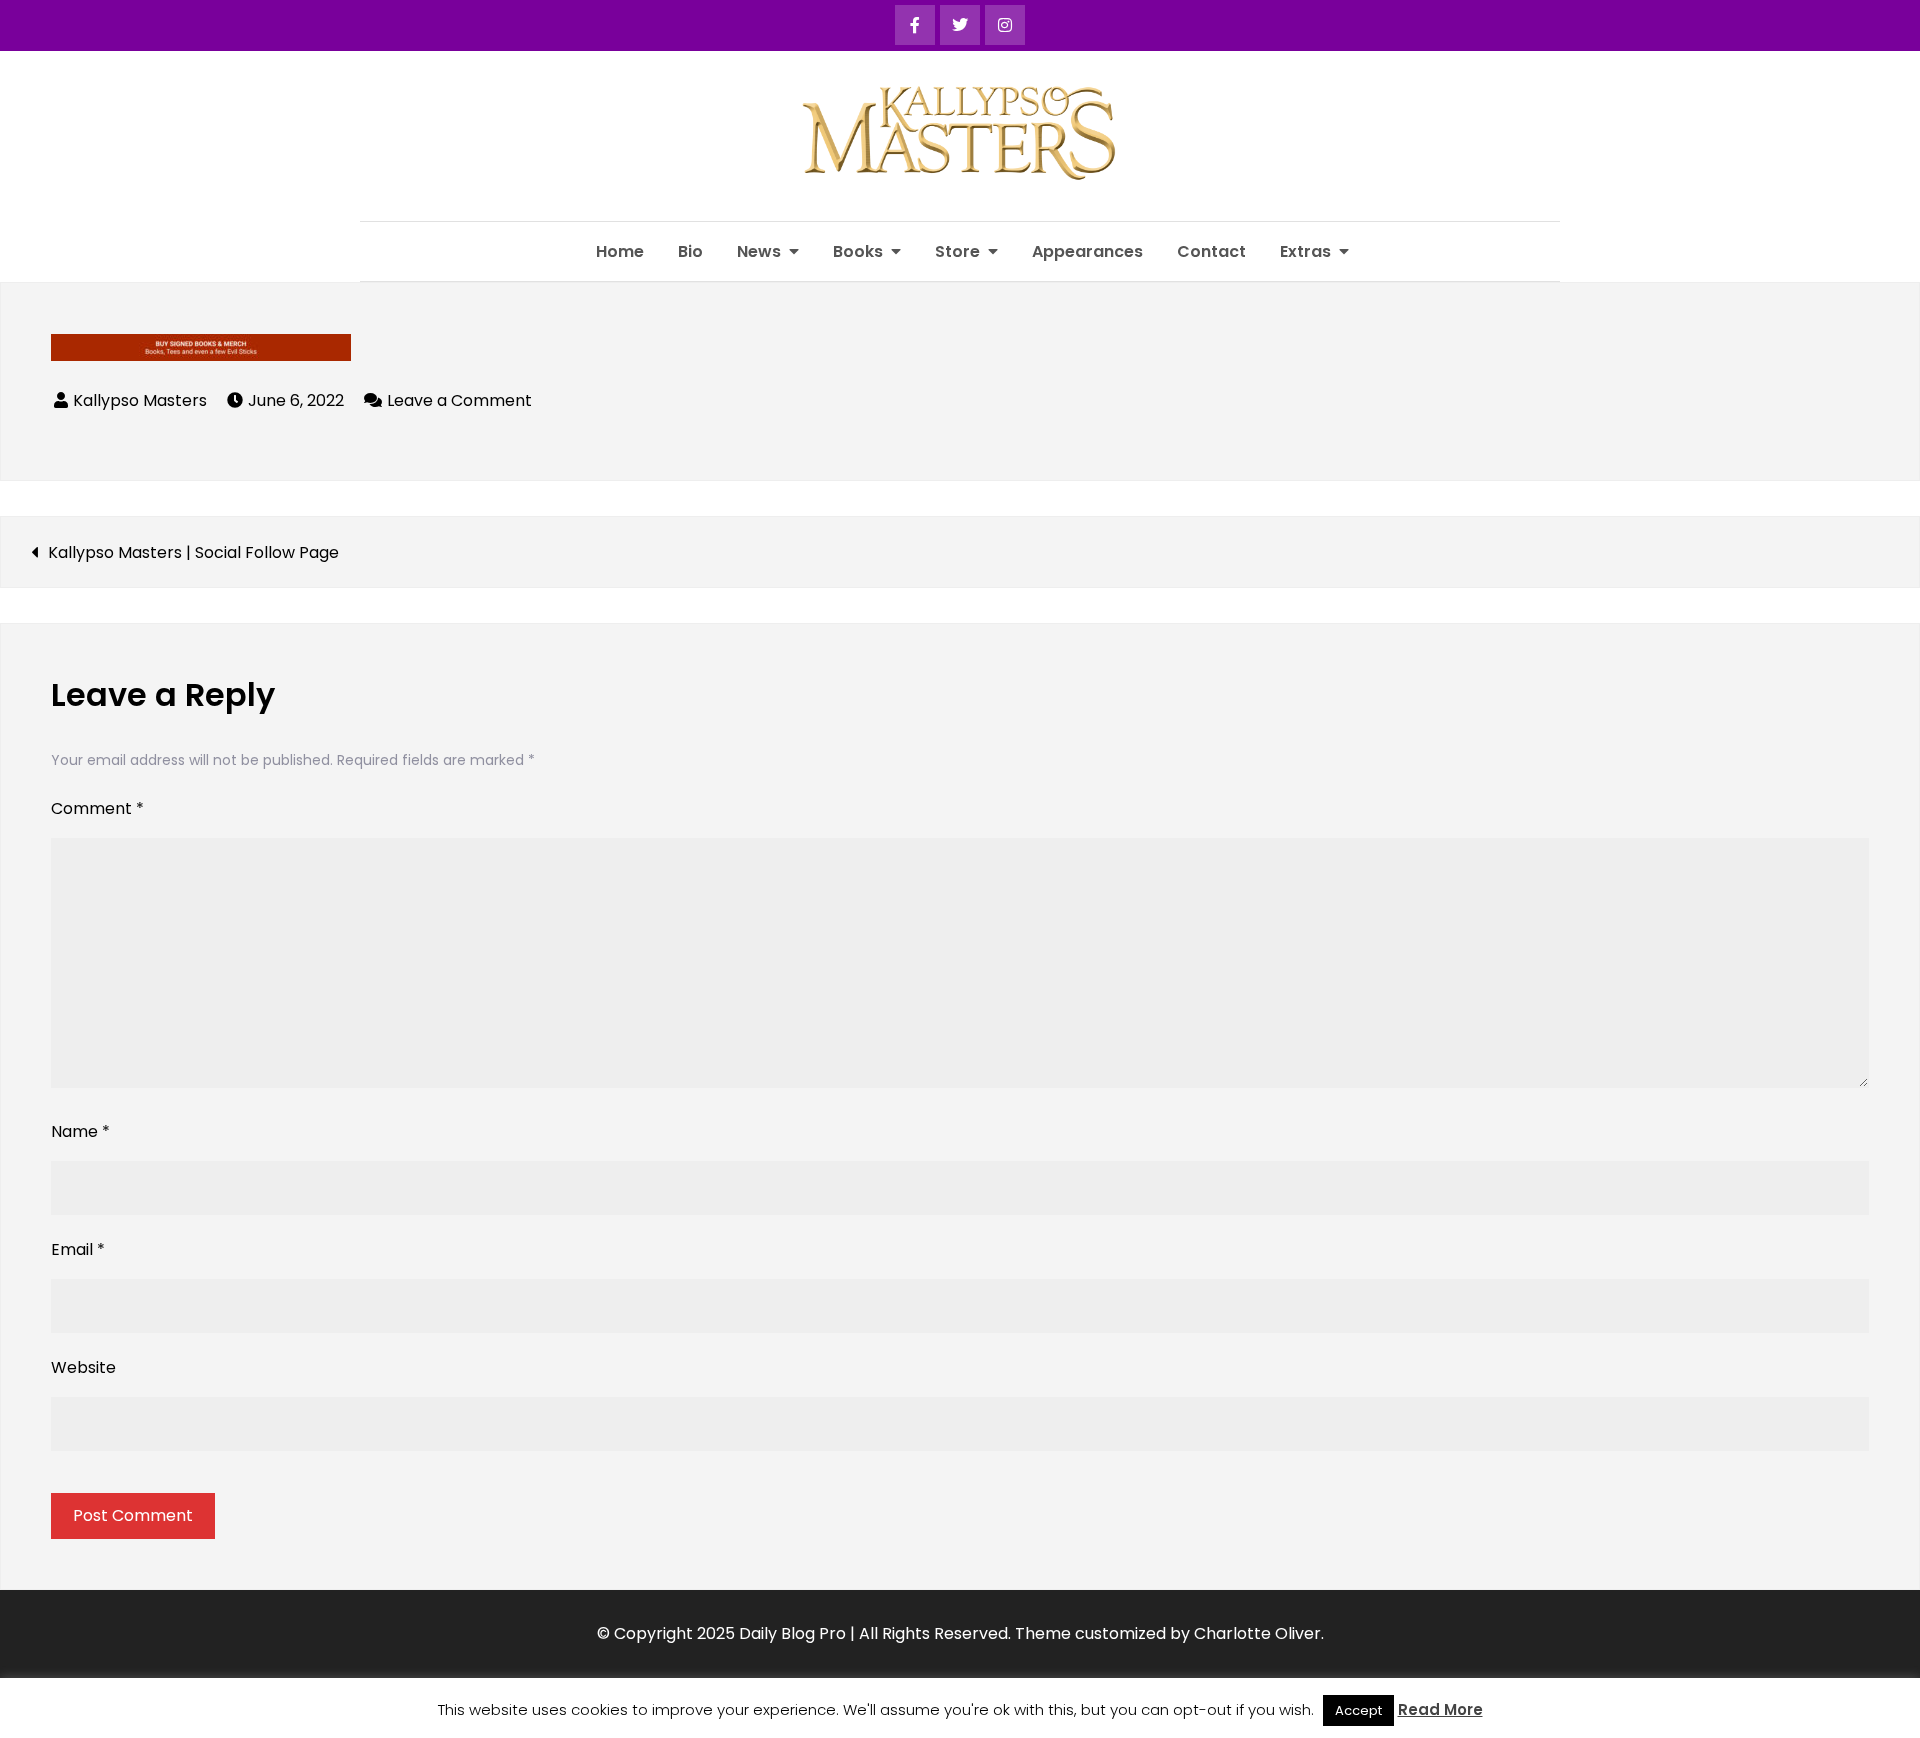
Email (78, 1249)
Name (80, 1131)
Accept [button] (1358, 1710)
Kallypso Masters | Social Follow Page (193, 552)
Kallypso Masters (140, 400)
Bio (690, 251)
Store (957, 251)
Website (83, 1367)
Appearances (1087, 251)
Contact (1211, 251)
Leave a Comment (459, 400)
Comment (97, 808)
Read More (1440, 1709)
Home (620, 251)
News (759, 251)
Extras (1305, 251)
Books (858, 251)
